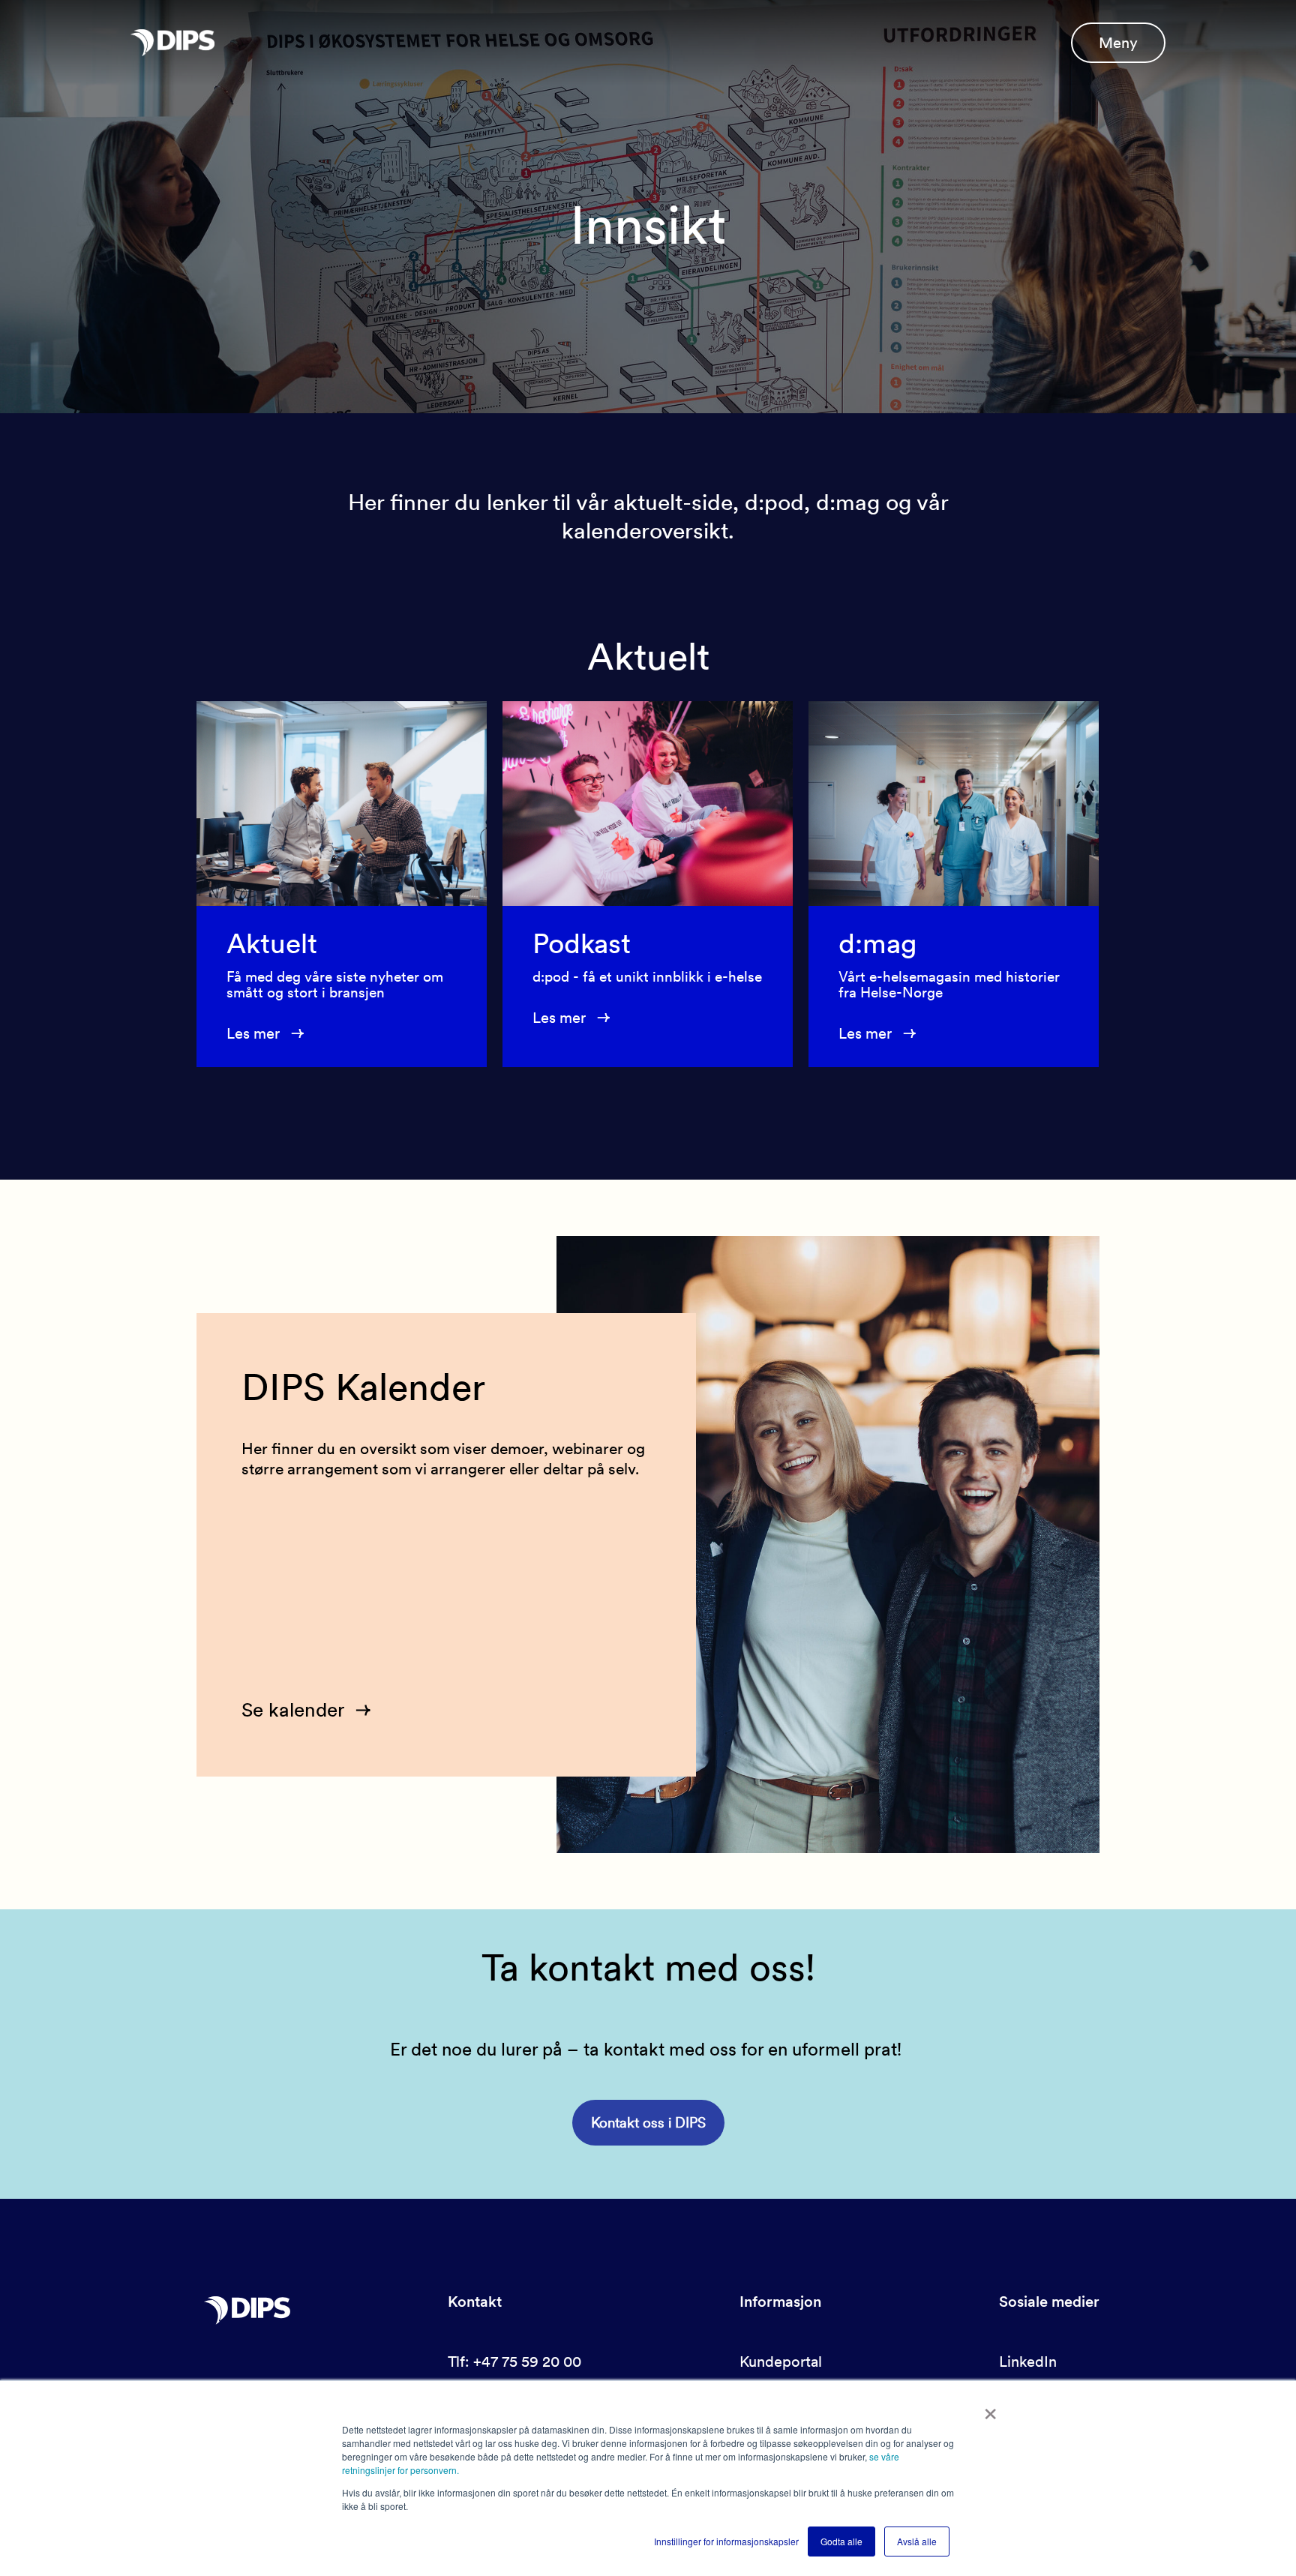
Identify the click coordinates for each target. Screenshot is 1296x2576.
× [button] (990, 2409)
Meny (1118, 43)
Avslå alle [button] (917, 2541)
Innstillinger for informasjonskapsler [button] (726, 2541)
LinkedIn (1028, 2362)
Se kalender (293, 1709)
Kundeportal (781, 2362)
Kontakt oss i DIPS (648, 2123)
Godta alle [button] (841, 2541)
